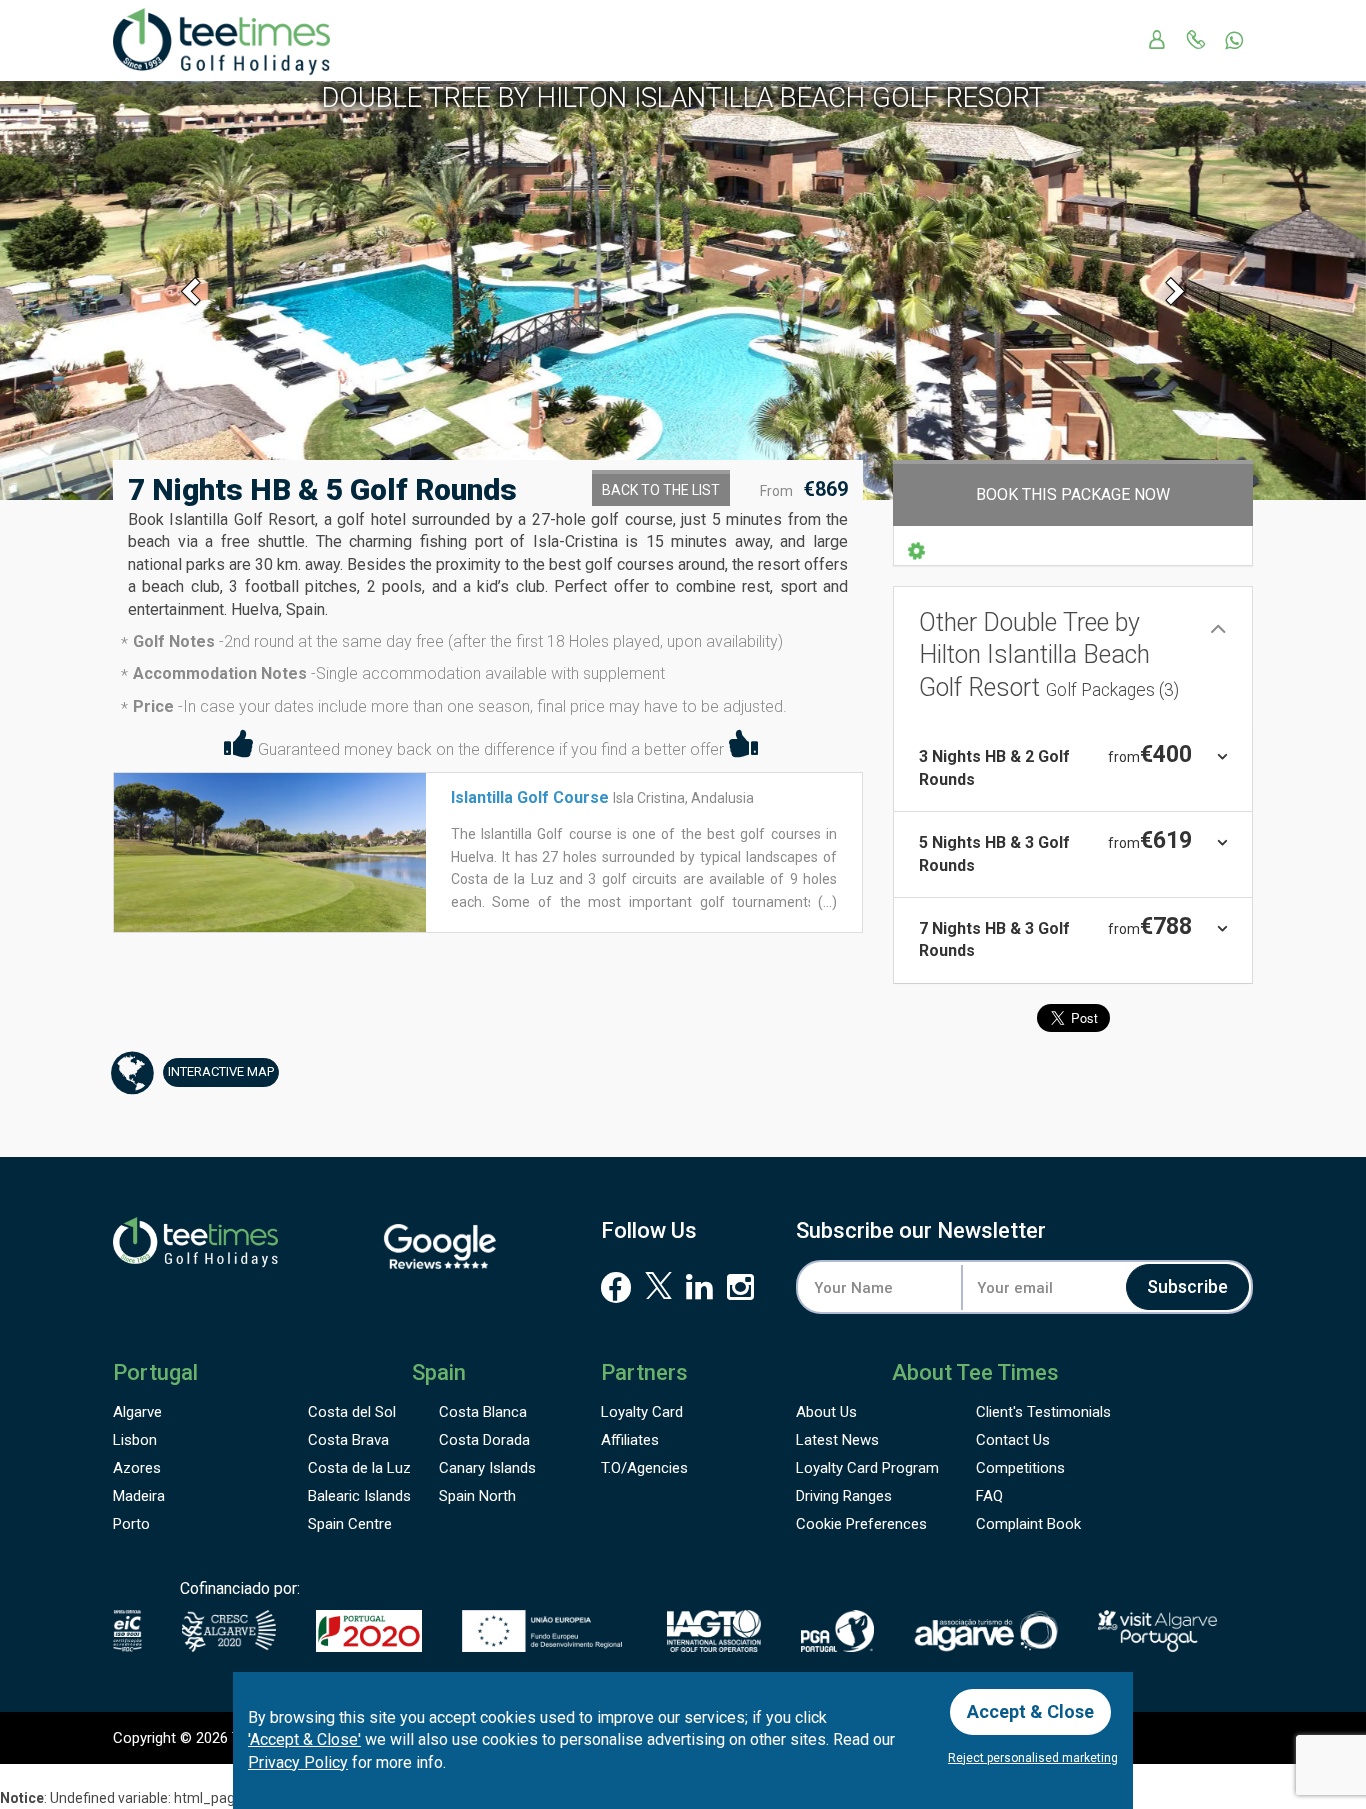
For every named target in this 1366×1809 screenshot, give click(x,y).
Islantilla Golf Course (530, 797)
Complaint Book (1028, 1524)
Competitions (1020, 1468)
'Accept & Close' (304, 1739)
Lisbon (135, 1440)
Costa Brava (348, 1440)
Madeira (139, 1496)
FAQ (989, 1496)
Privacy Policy (298, 1762)
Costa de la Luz (359, 1468)
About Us (826, 1412)
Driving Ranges (844, 1496)
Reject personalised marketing (1033, 1758)
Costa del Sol (352, 1412)
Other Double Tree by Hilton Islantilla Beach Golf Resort (1049, 655)
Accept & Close (1030, 1711)
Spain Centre (350, 1524)
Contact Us (1013, 1440)
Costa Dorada (484, 1440)
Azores (137, 1468)
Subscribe (1187, 1286)
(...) (826, 902)
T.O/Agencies (644, 1468)
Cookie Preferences (861, 1524)
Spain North (477, 1496)
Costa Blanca (483, 1412)
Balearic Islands (359, 1496)
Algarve (137, 1412)
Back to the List (661, 490)
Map (221, 1071)
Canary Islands (487, 1468)
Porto (131, 1524)
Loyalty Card (642, 1412)
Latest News (837, 1440)
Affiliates (630, 1440)
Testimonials (1043, 1412)
